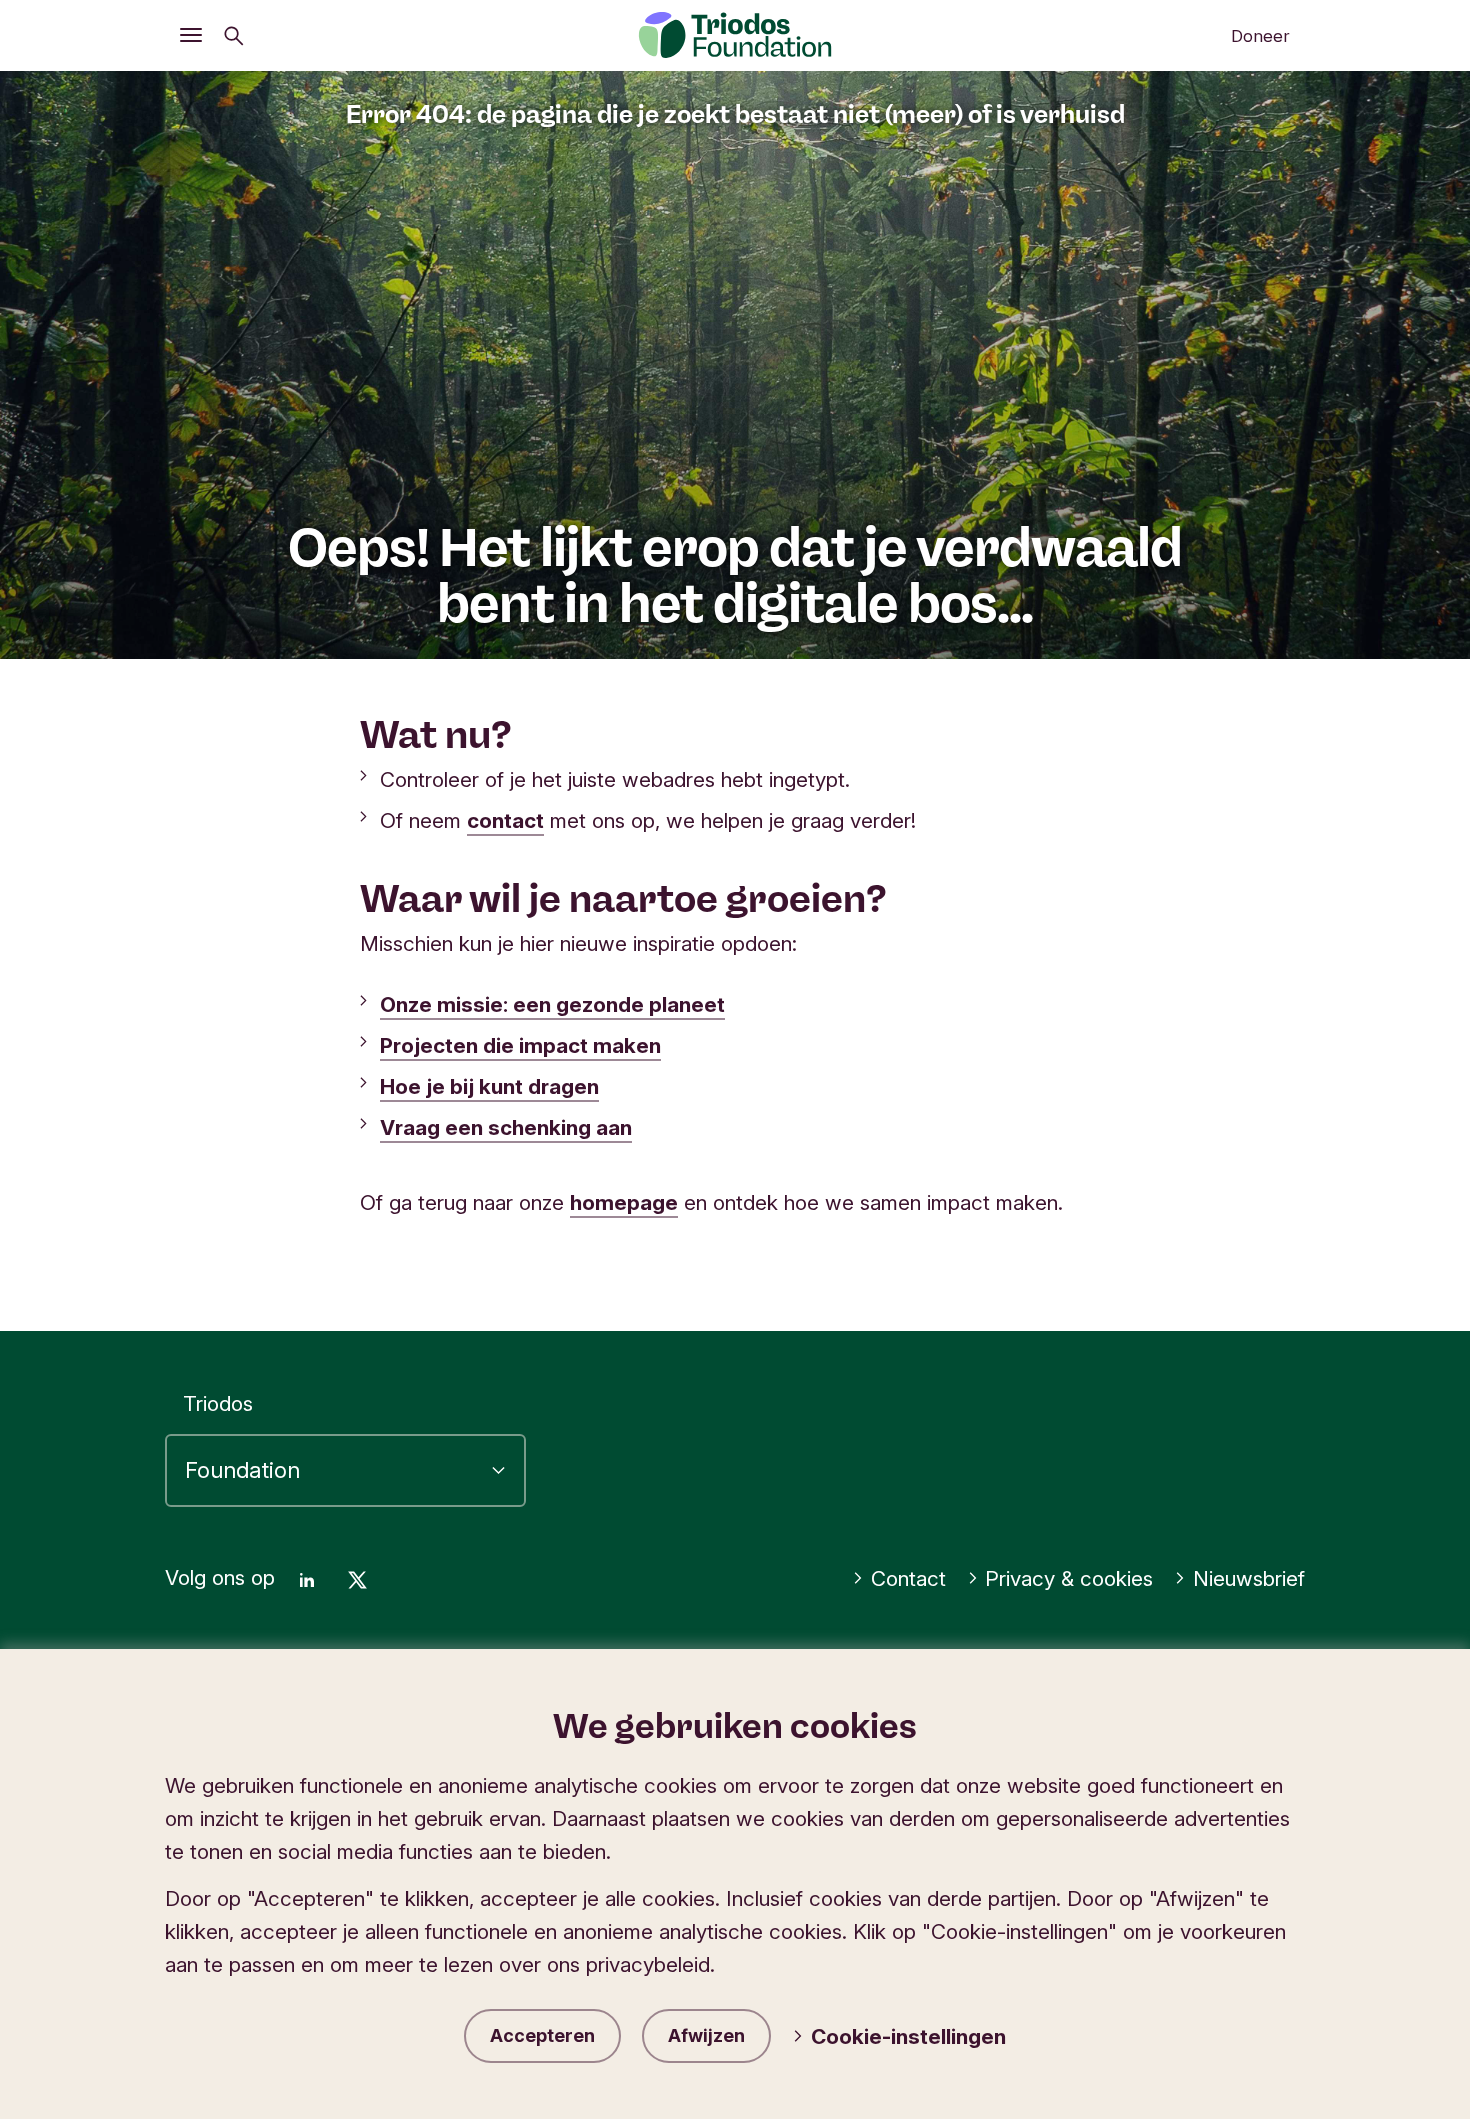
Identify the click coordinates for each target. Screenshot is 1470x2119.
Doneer (1260, 36)
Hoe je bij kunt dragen (489, 1086)
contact (505, 820)
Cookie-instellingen (908, 2036)
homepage (624, 1202)
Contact (908, 1578)
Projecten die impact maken (520, 1045)
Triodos (218, 1403)
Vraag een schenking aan (506, 1127)
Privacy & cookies (1069, 1578)
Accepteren (542, 2035)
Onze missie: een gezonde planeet (552, 1004)
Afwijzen (706, 2035)
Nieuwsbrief (1249, 1578)
